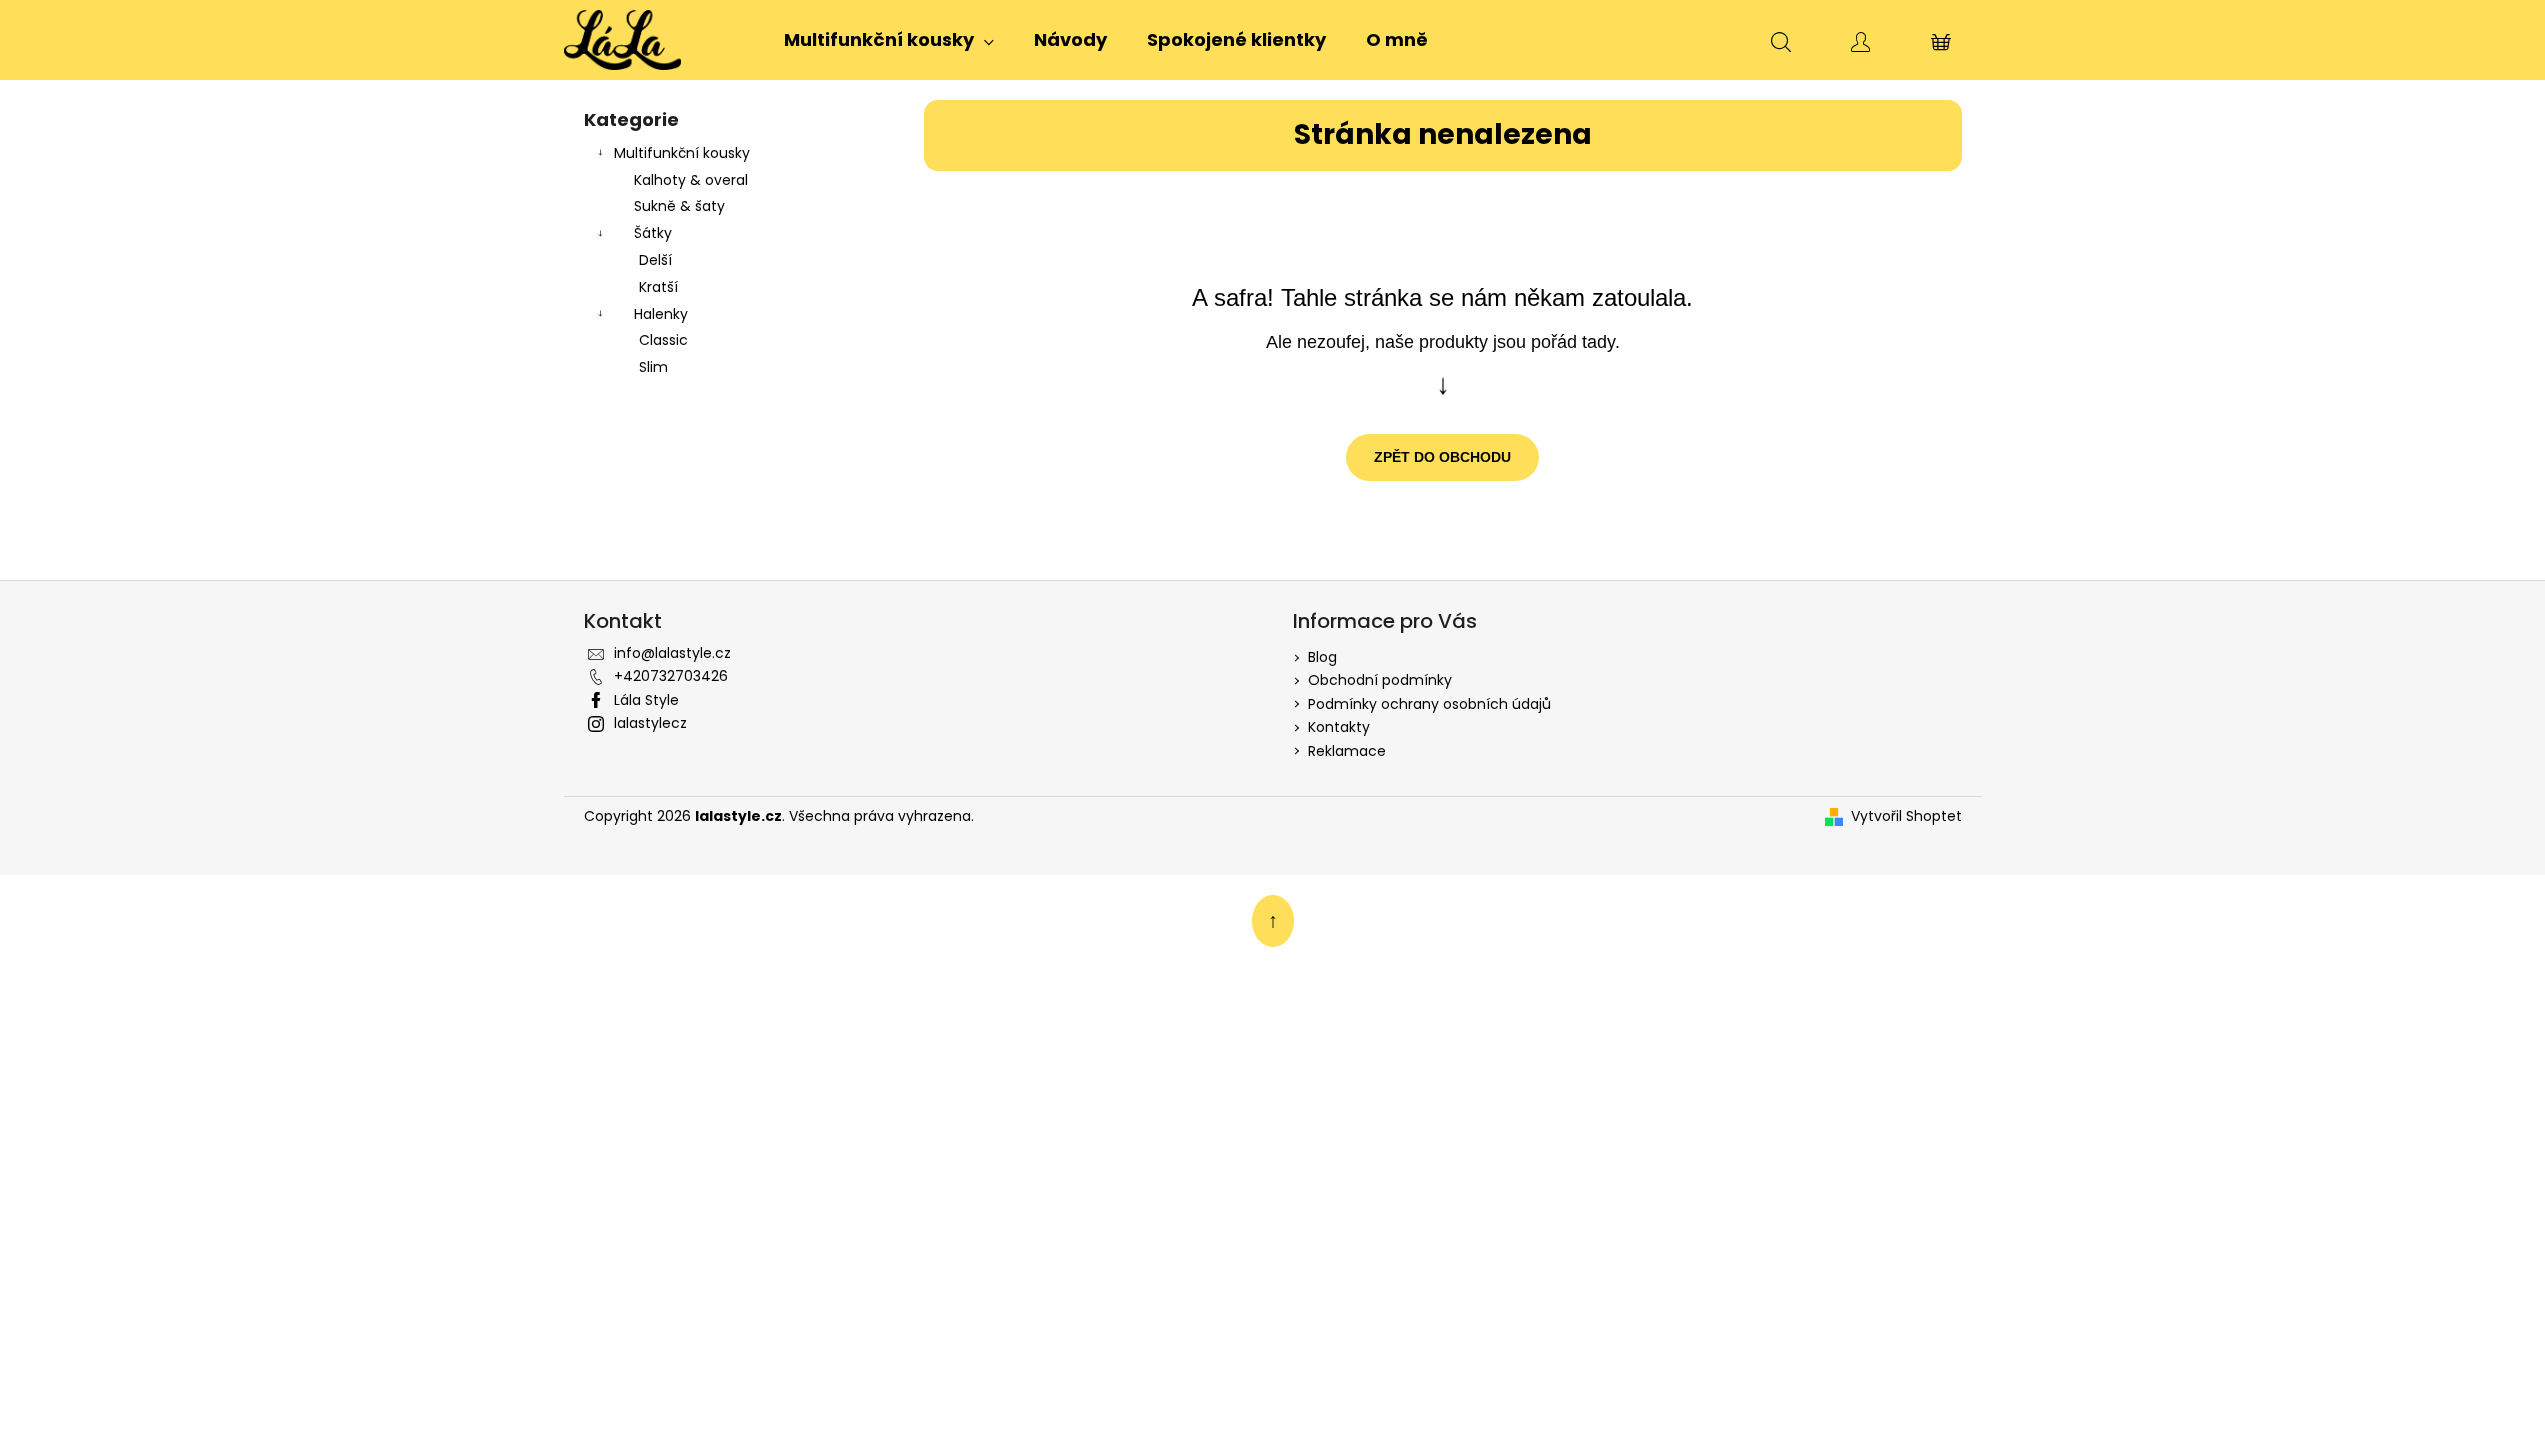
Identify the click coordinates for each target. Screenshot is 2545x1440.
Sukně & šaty (679, 206)
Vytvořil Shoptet (1906, 816)
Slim (653, 367)
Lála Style (646, 700)
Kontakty (1339, 727)
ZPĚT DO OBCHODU (1442, 457)
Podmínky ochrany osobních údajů (1429, 704)
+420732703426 (671, 676)
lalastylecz (650, 723)
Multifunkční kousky (682, 153)
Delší (655, 260)
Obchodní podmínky (1380, 680)
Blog (1322, 657)
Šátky (653, 233)
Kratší (658, 287)
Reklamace (1347, 751)
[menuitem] (889, 40)
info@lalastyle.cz (672, 653)
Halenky (661, 314)
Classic (663, 340)
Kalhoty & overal (691, 180)
